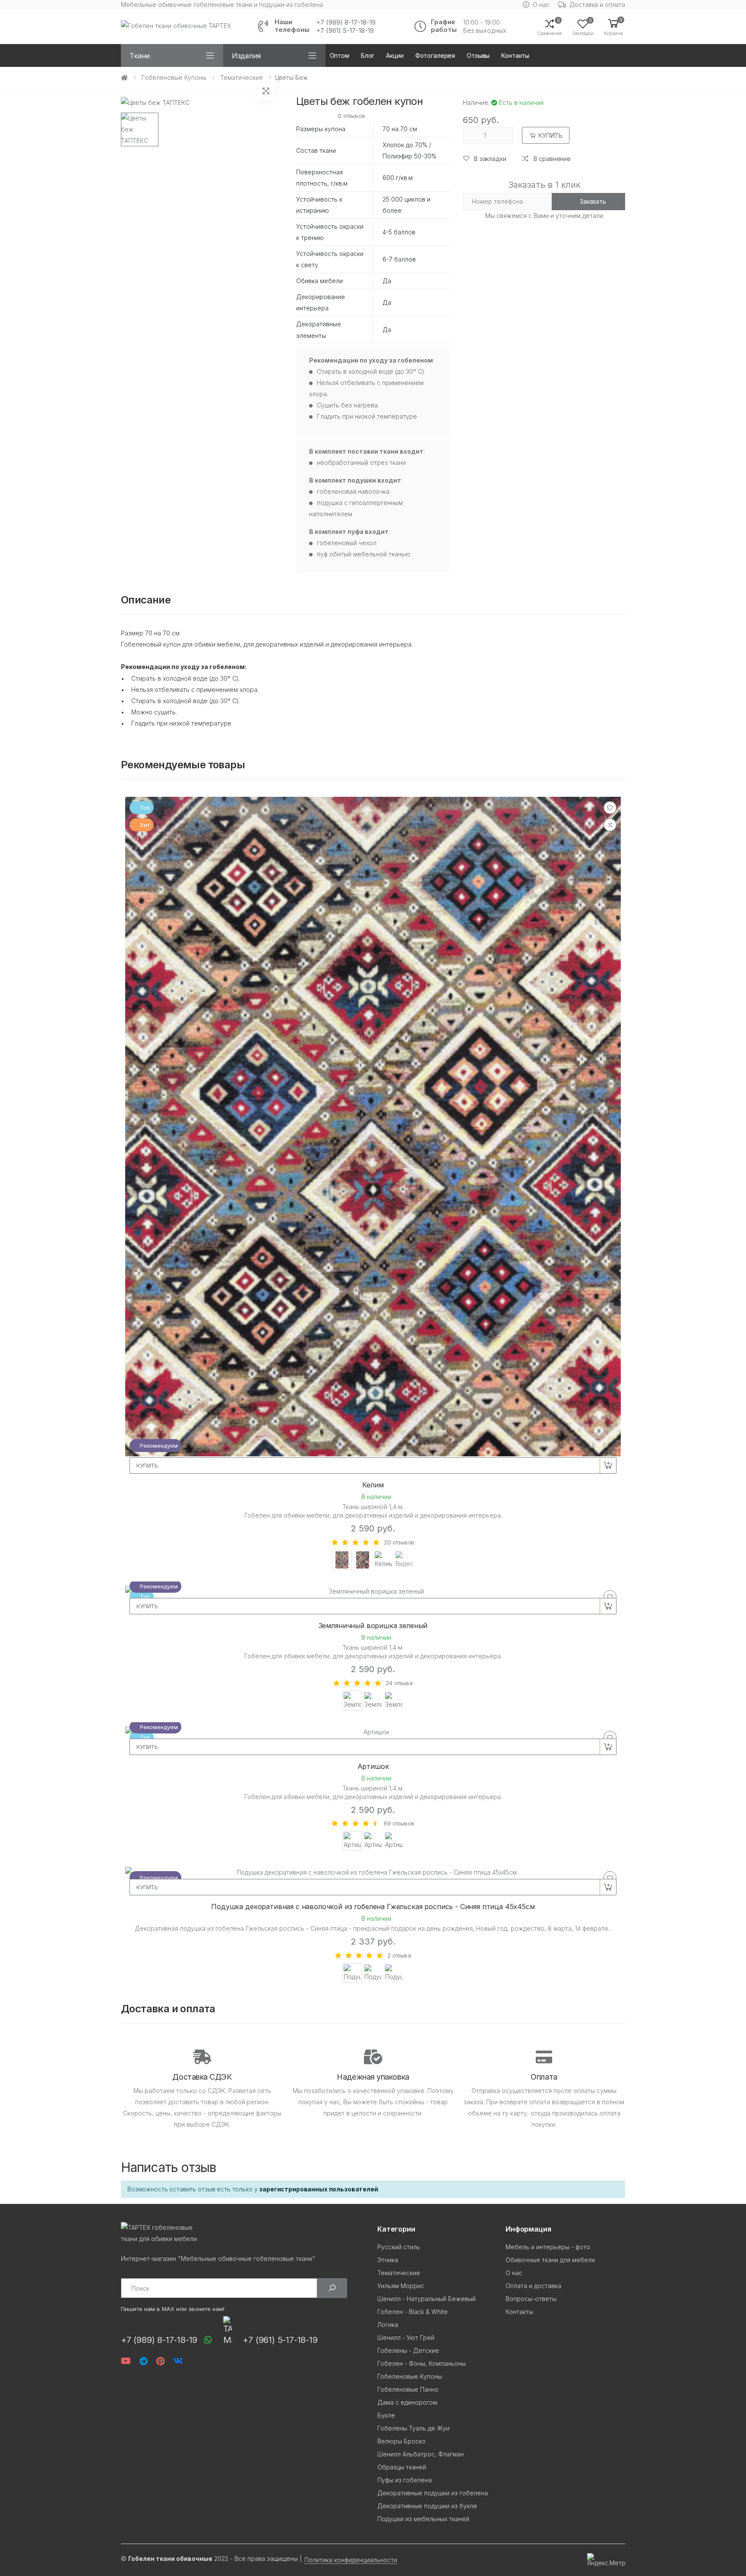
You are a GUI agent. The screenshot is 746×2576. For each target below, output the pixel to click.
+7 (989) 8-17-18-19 (346, 22)
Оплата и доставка (533, 2286)
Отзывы (478, 55)
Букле (386, 2415)
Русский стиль (399, 2247)
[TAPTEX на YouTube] (126, 2361)
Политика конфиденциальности (351, 2560)
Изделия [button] (246, 56)
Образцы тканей (402, 2467)
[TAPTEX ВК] (178, 2361)
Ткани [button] (140, 56)
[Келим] (373, 1127)
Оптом (340, 55)
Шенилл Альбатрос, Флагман (420, 2454)
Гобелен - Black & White (413, 2312)
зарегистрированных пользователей (319, 2189)
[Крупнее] (266, 91)
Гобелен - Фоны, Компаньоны (422, 2363)
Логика (388, 2325)
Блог (368, 55)
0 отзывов (351, 116)
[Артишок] (373, 1732)
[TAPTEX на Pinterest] (160, 2361)
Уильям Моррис (401, 2286)
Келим (373, 1485)
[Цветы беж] (140, 129)
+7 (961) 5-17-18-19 (345, 31)
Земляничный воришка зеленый (373, 1626)
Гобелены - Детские (408, 2350)
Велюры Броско (401, 2441)
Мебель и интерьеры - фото (548, 2247)
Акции (395, 55)
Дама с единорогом (407, 2402)
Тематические (242, 77)
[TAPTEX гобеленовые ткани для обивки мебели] (245, 2233)
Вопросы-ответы (531, 2299)
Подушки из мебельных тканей (423, 2519)
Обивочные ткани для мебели (550, 2260)
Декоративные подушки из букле (427, 2506)
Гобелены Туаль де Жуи (413, 2428)
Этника (388, 2260)
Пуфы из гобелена (405, 2480)
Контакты (515, 55)
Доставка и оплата (597, 5)
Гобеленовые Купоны (174, 77)
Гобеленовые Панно (408, 2389)
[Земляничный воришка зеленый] (373, 1591)
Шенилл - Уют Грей (406, 2338)
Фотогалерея (435, 55)
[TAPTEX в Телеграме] (144, 2361)
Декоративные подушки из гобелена (433, 2493)
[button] (613, 27)
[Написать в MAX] (225, 2330)
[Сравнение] (610, 825)
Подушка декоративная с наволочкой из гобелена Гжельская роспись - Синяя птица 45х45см (373, 1907)
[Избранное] (610, 808)
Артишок (373, 1766)
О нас (541, 5)
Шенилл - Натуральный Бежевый (427, 2299)
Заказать (593, 201)
